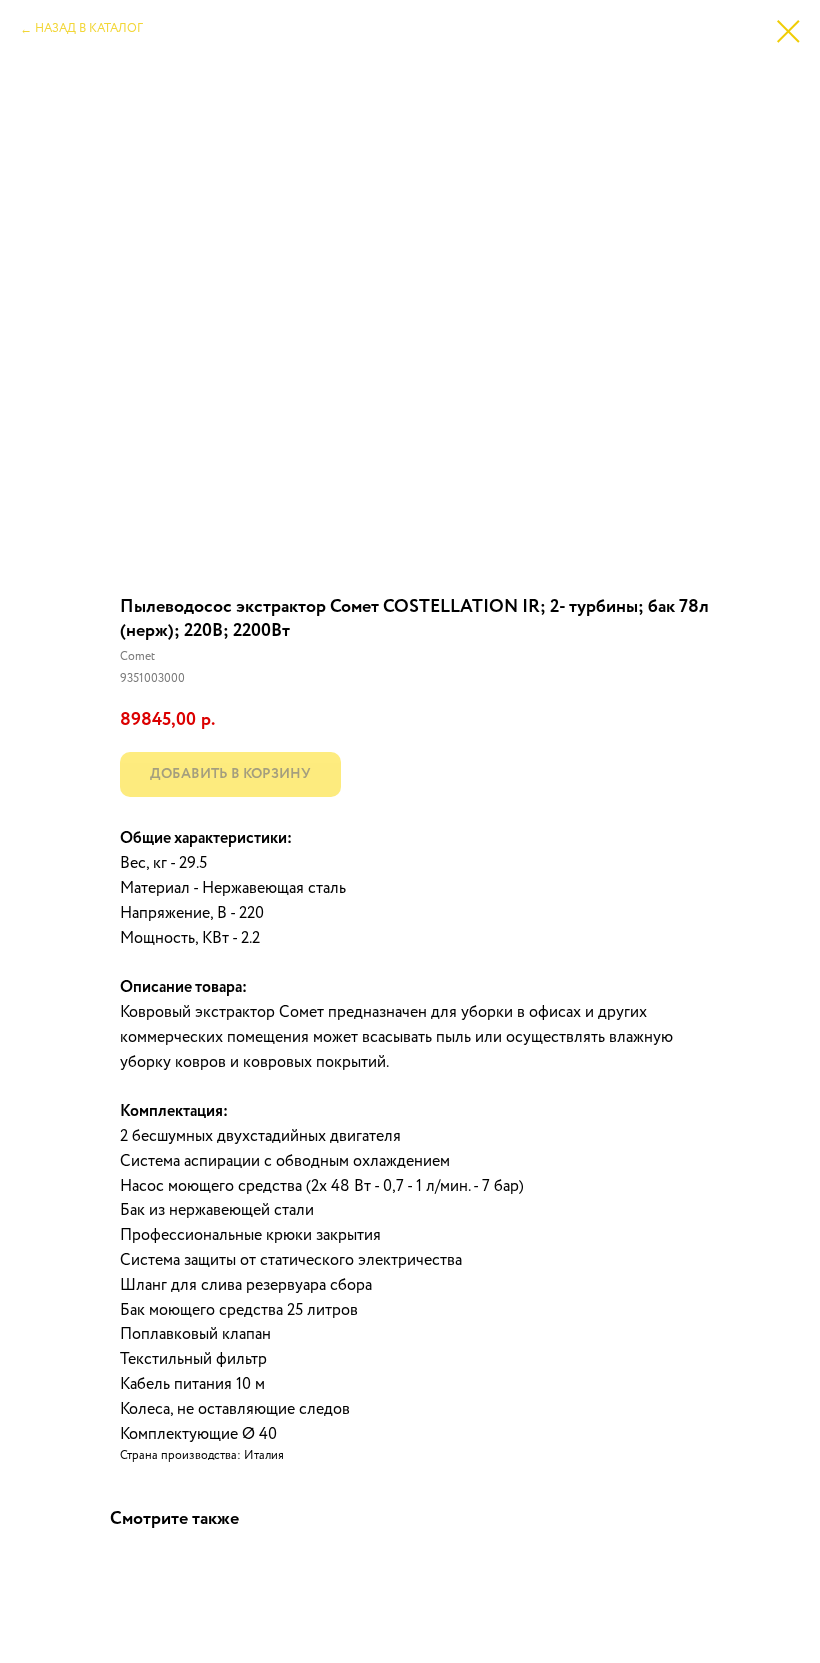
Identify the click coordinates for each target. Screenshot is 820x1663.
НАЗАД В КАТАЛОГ (89, 29)
